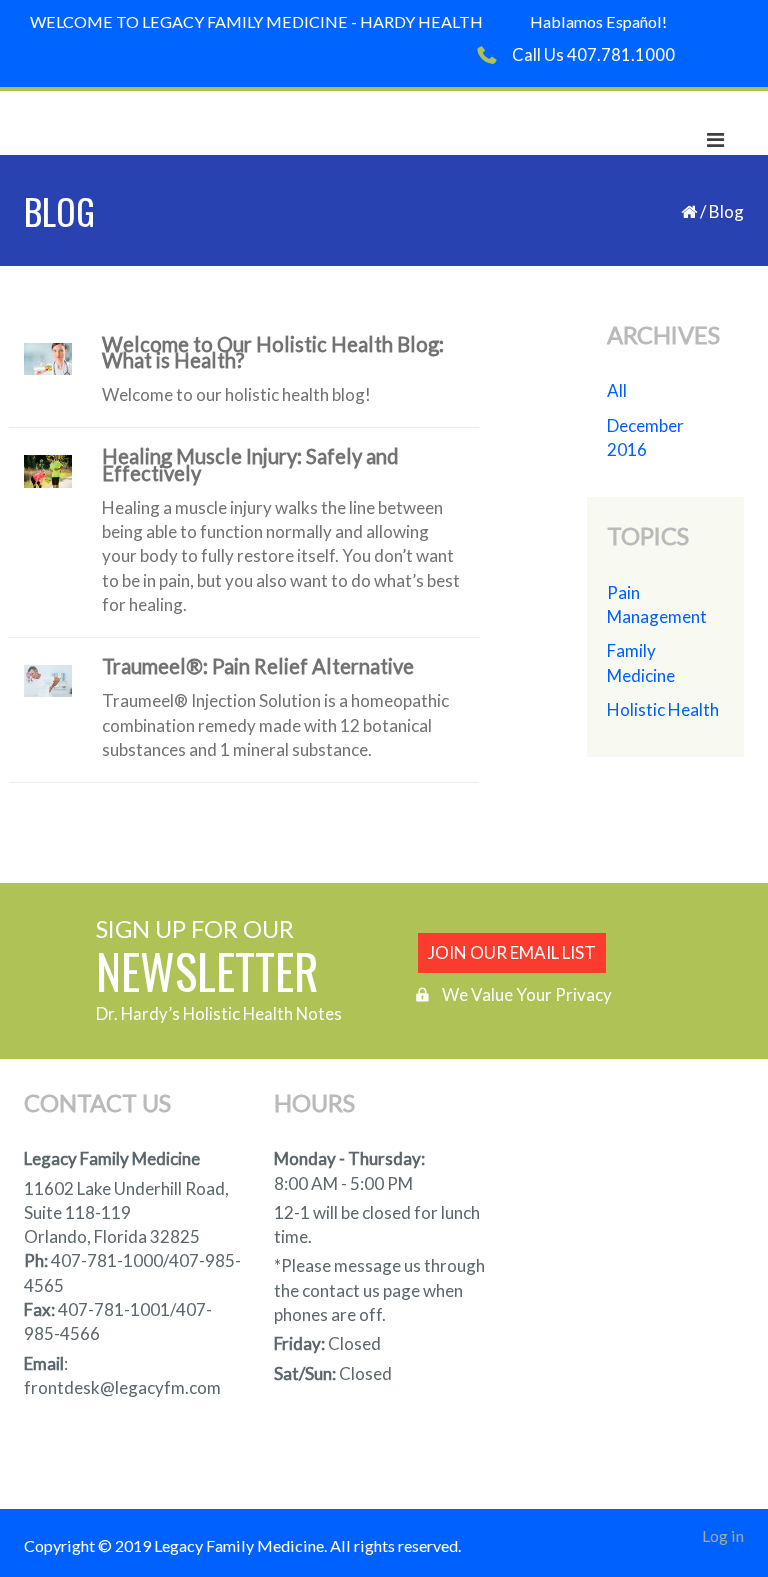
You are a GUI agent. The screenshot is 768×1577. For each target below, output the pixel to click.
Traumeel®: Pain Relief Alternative (258, 668)
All (617, 390)
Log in (723, 1535)
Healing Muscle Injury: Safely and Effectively (250, 466)
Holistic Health (663, 709)
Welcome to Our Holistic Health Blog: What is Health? (273, 354)
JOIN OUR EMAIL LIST (512, 952)
